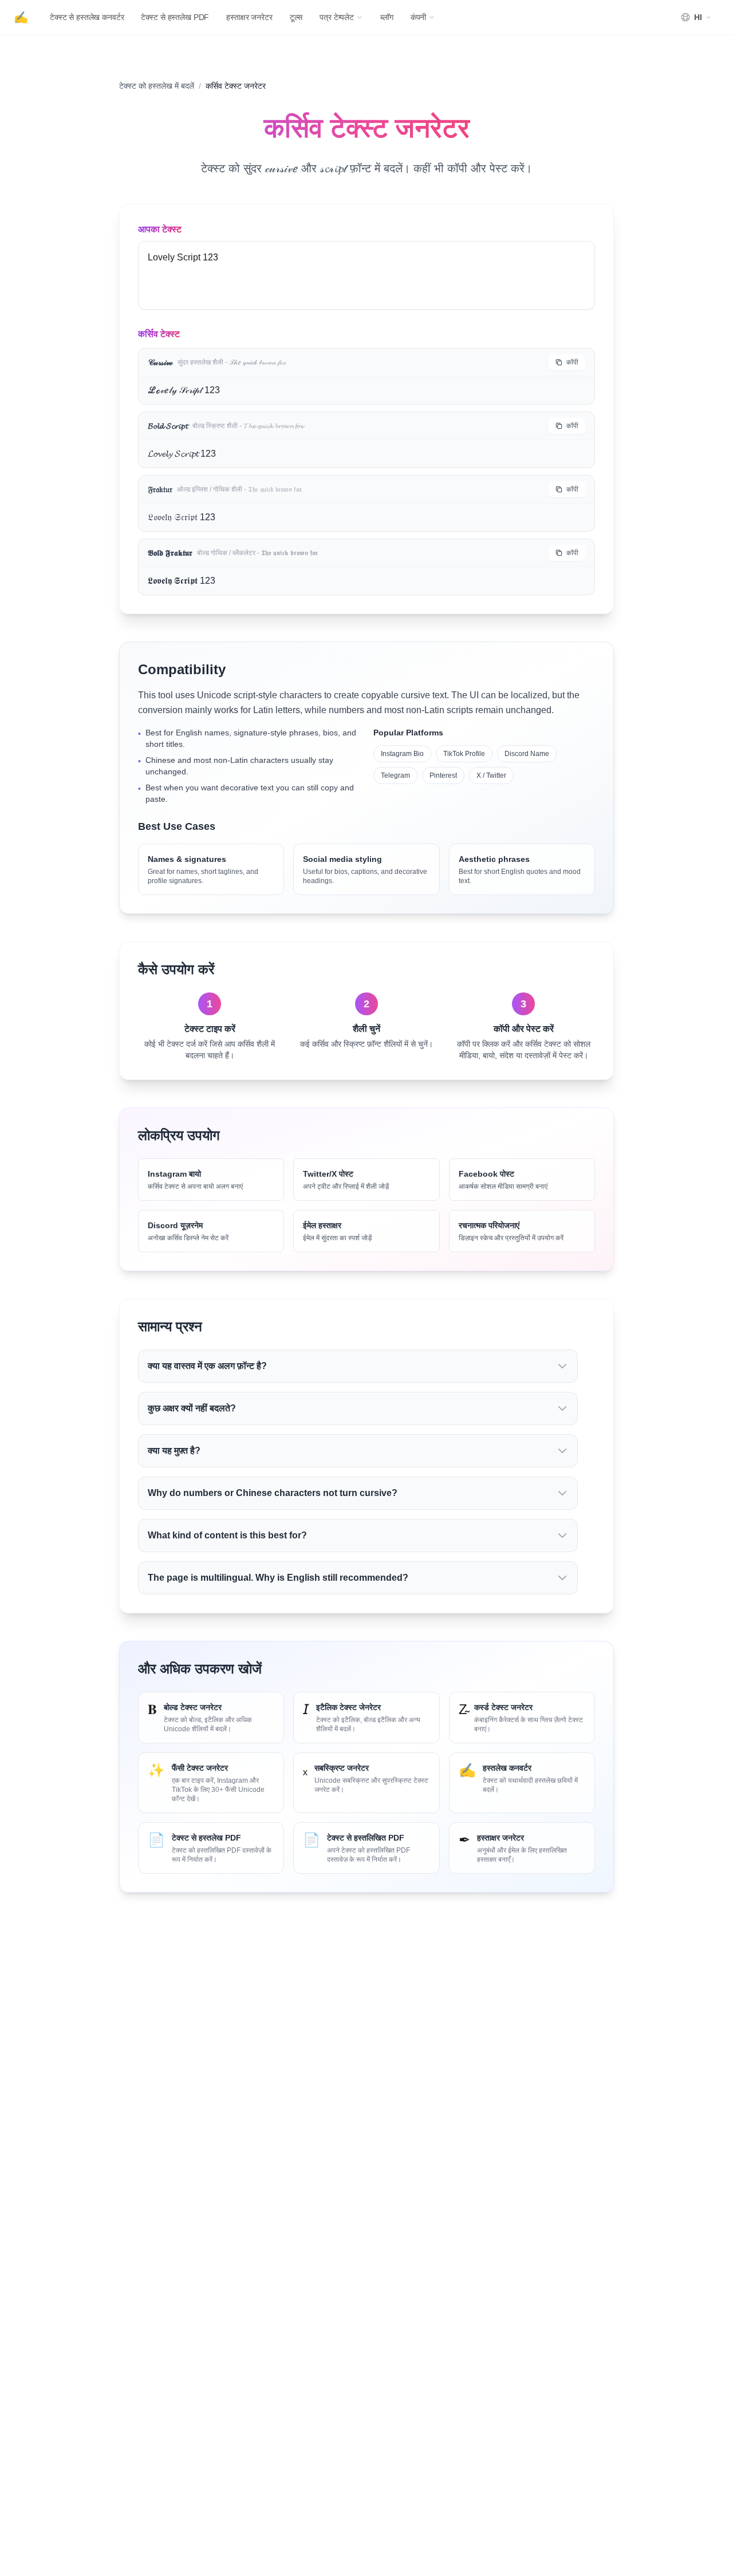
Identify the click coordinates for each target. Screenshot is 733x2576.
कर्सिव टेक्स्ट (159, 334)
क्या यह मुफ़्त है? (174, 1451)
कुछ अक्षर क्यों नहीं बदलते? (192, 1408)
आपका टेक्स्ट (160, 229)
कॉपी (572, 362)
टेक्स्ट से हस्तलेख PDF (175, 17)
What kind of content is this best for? (227, 1535)
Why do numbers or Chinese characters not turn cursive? (273, 1493)
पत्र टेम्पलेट (337, 17)
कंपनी (419, 17)
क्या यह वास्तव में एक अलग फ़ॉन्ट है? (207, 1366)
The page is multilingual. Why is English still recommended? (278, 1578)
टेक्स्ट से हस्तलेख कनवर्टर (87, 17)
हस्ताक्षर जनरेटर (249, 17)
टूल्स (296, 17)
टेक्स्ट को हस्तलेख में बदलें (157, 86)
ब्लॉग (387, 17)
